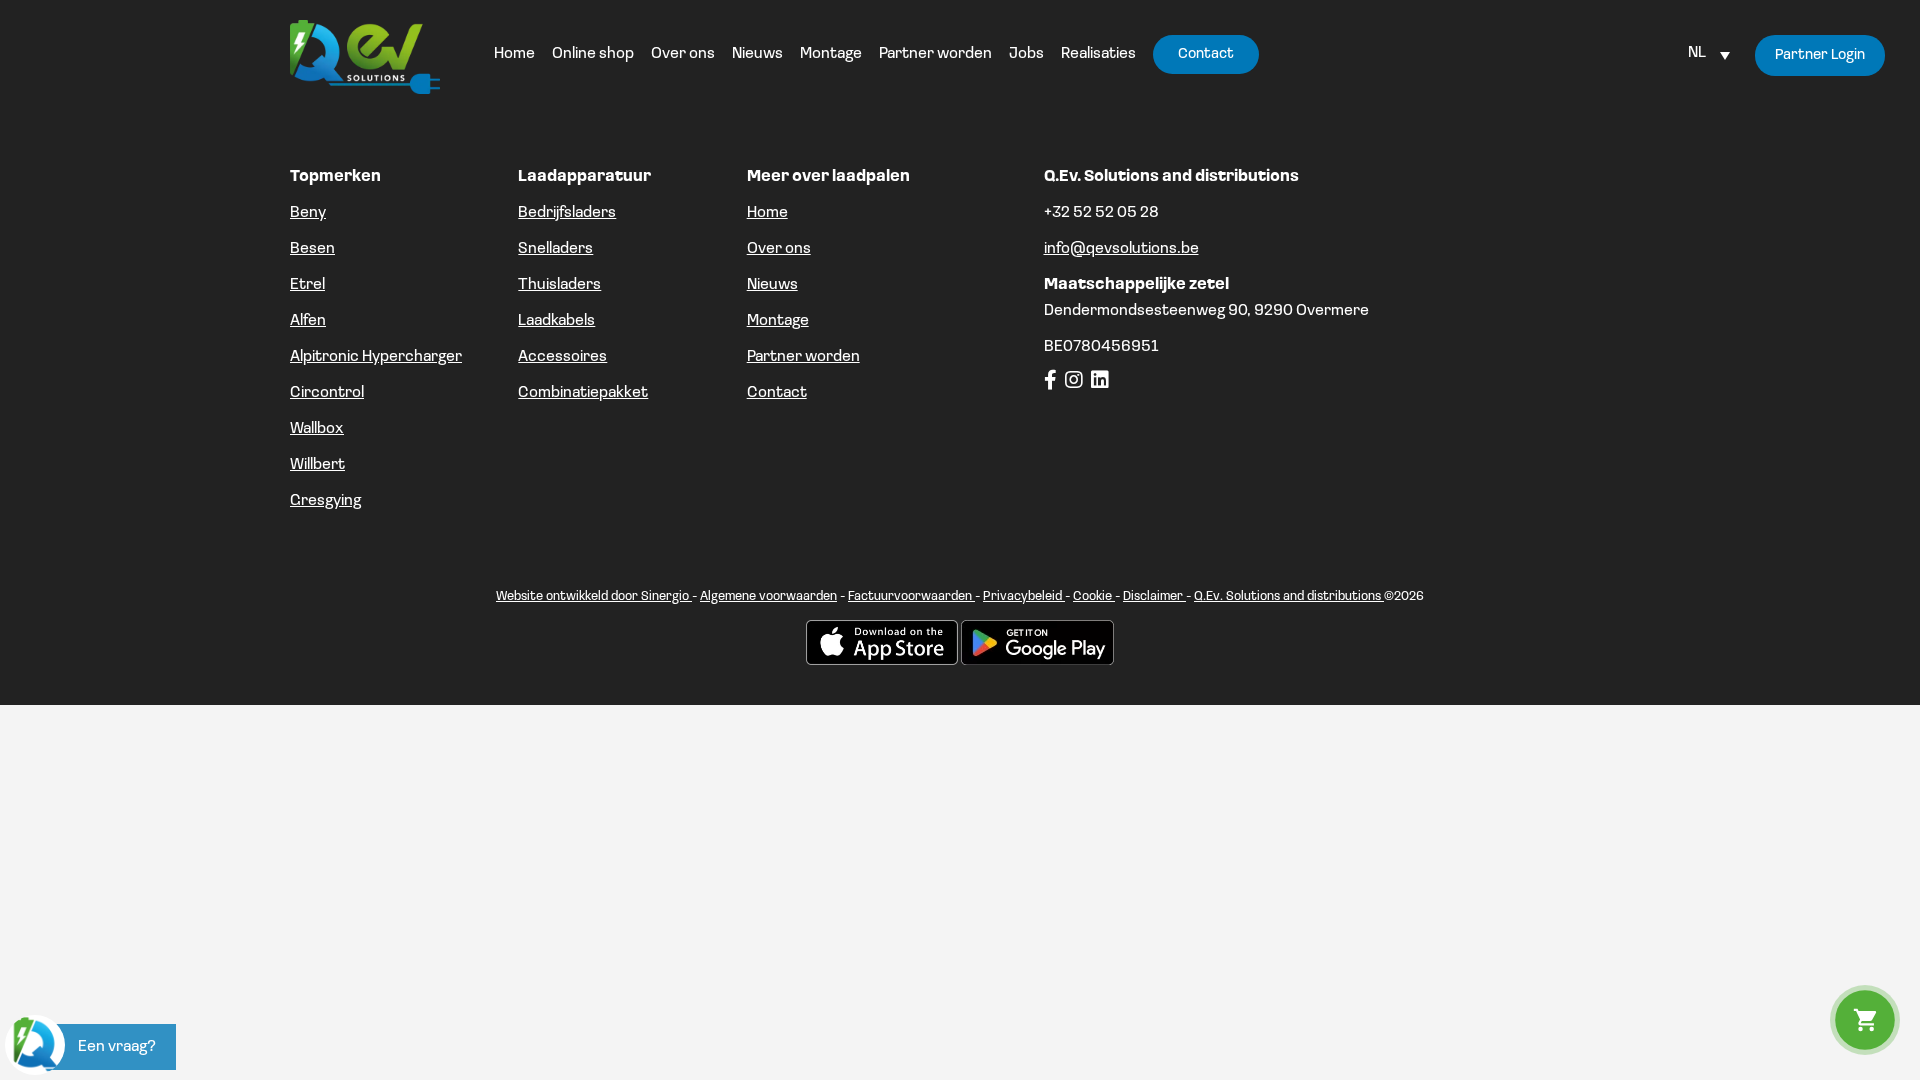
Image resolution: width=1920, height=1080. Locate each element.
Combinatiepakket (583, 393)
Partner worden (803, 357)
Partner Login (1820, 55)
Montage (778, 321)
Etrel (307, 285)
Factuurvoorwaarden (911, 596)
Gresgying (325, 501)
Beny (308, 213)
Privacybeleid (1024, 596)
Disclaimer (1154, 596)
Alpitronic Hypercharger (376, 357)
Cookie (1094, 596)
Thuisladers (559, 285)
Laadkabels (556, 321)
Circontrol (327, 393)
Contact (777, 393)
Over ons (779, 249)
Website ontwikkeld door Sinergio (594, 596)
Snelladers (555, 249)
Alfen (308, 321)
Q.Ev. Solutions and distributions (1289, 596)
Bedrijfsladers (567, 213)
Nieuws (772, 285)
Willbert (317, 465)
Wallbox (317, 429)
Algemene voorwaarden (768, 596)
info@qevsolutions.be (1121, 249)
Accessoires (562, 357)
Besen (312, 249)
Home (767, 213)
